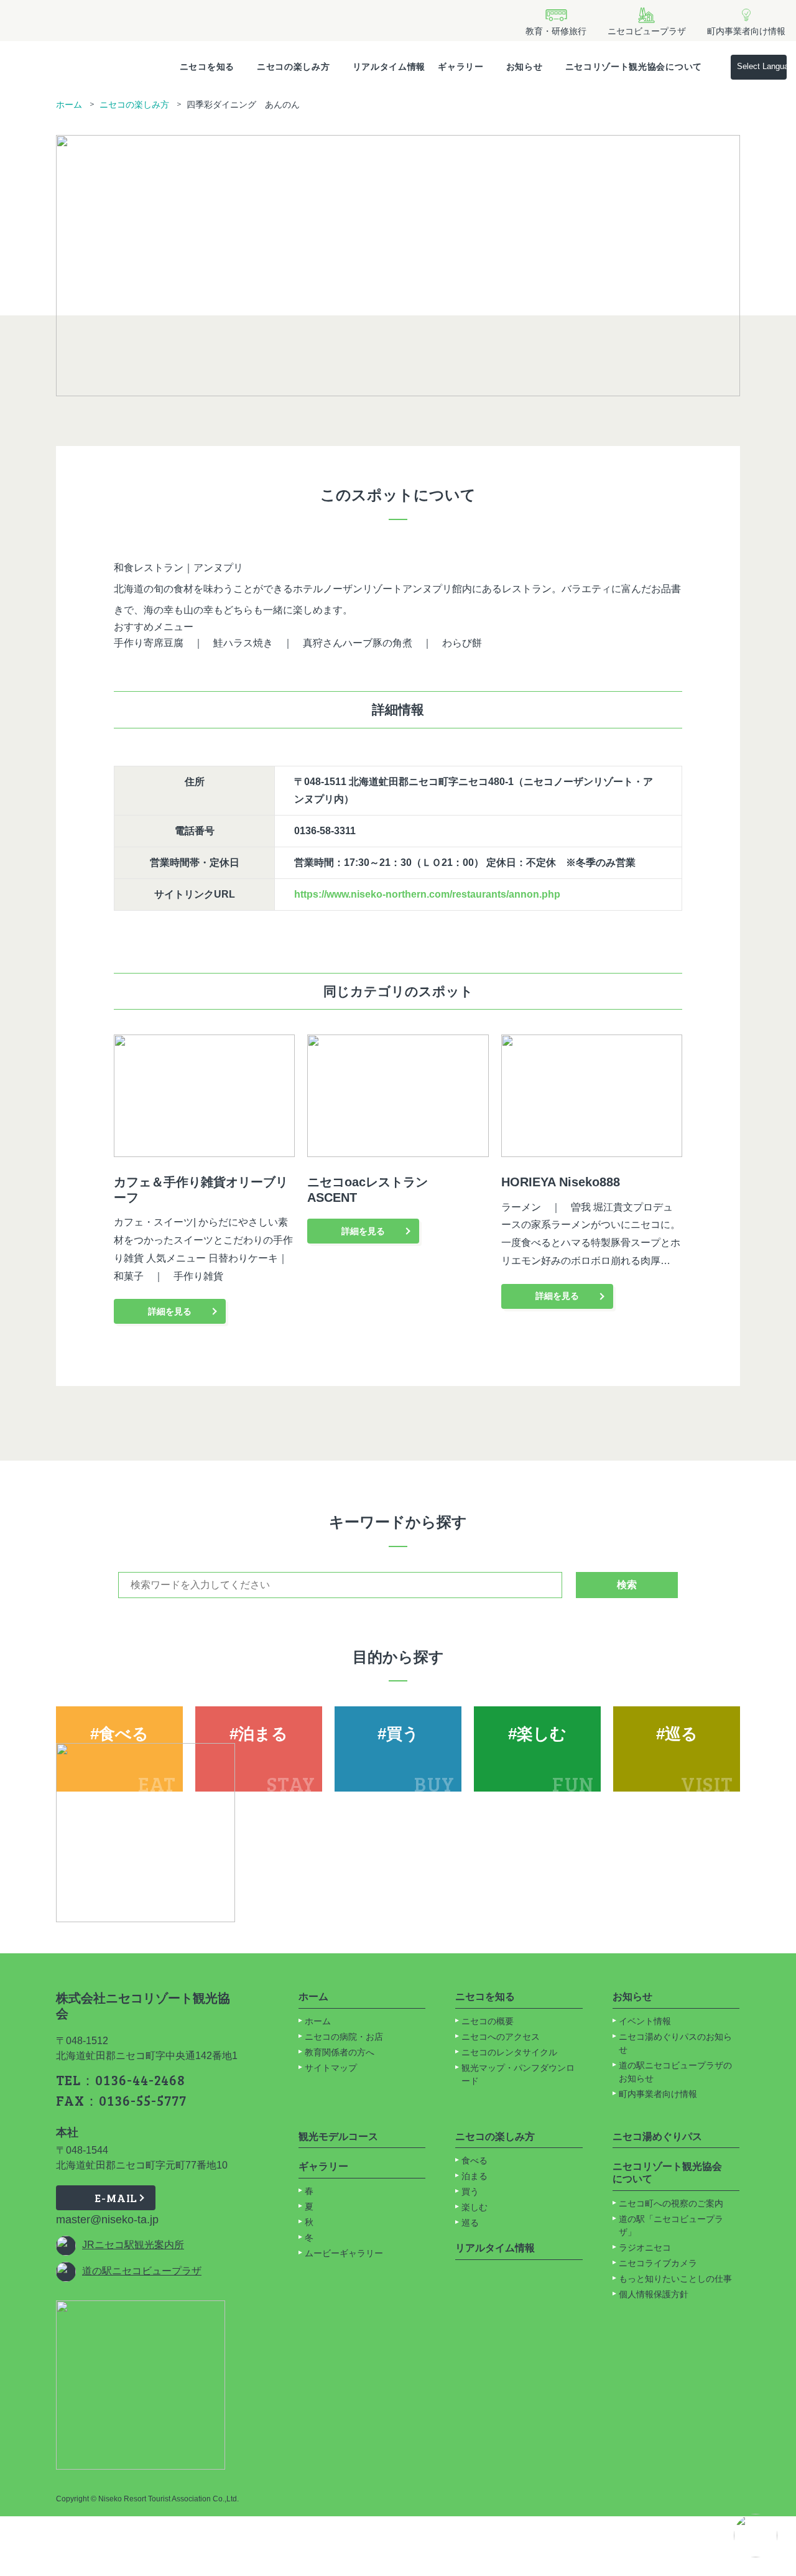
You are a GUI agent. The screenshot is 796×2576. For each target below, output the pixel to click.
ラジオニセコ (646, 2248)
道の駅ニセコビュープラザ (142, 2271)
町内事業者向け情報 (658, 2094)
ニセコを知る (207, 67)
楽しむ (474, 2207)
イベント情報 (645, 2021)
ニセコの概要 (488, 2021)
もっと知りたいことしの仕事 (675, 2279)
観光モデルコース (338, 2137)
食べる (474, 2160)
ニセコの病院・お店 (344, 2037)
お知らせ (525, 67)
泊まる (474, 2176)
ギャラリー (461, 67)
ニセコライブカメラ (658, 2263)
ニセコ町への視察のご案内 (671, 2203)
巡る (470, 2223)
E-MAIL (116, 2198)
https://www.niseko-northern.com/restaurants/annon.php (427, 894)
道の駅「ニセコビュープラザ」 (671, 2225)
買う (470, 2192)
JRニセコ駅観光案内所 (133, 2245)
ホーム (69, 105)
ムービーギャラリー (344, 2253)
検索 (627, 1585)
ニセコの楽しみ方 (294, 67)
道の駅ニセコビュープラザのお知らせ (675, 2072)
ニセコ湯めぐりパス (657, 2137)
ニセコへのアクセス (501, 2037)
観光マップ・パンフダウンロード (518, 2074)
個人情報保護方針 (654, 2294)
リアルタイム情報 (389, 67)
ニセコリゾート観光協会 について (667, 2173)
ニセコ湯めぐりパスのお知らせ (675, 2043)
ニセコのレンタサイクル (509, 2052)
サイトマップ (331, 2068)
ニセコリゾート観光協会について (634, 67)
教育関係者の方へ (340, 2052)
